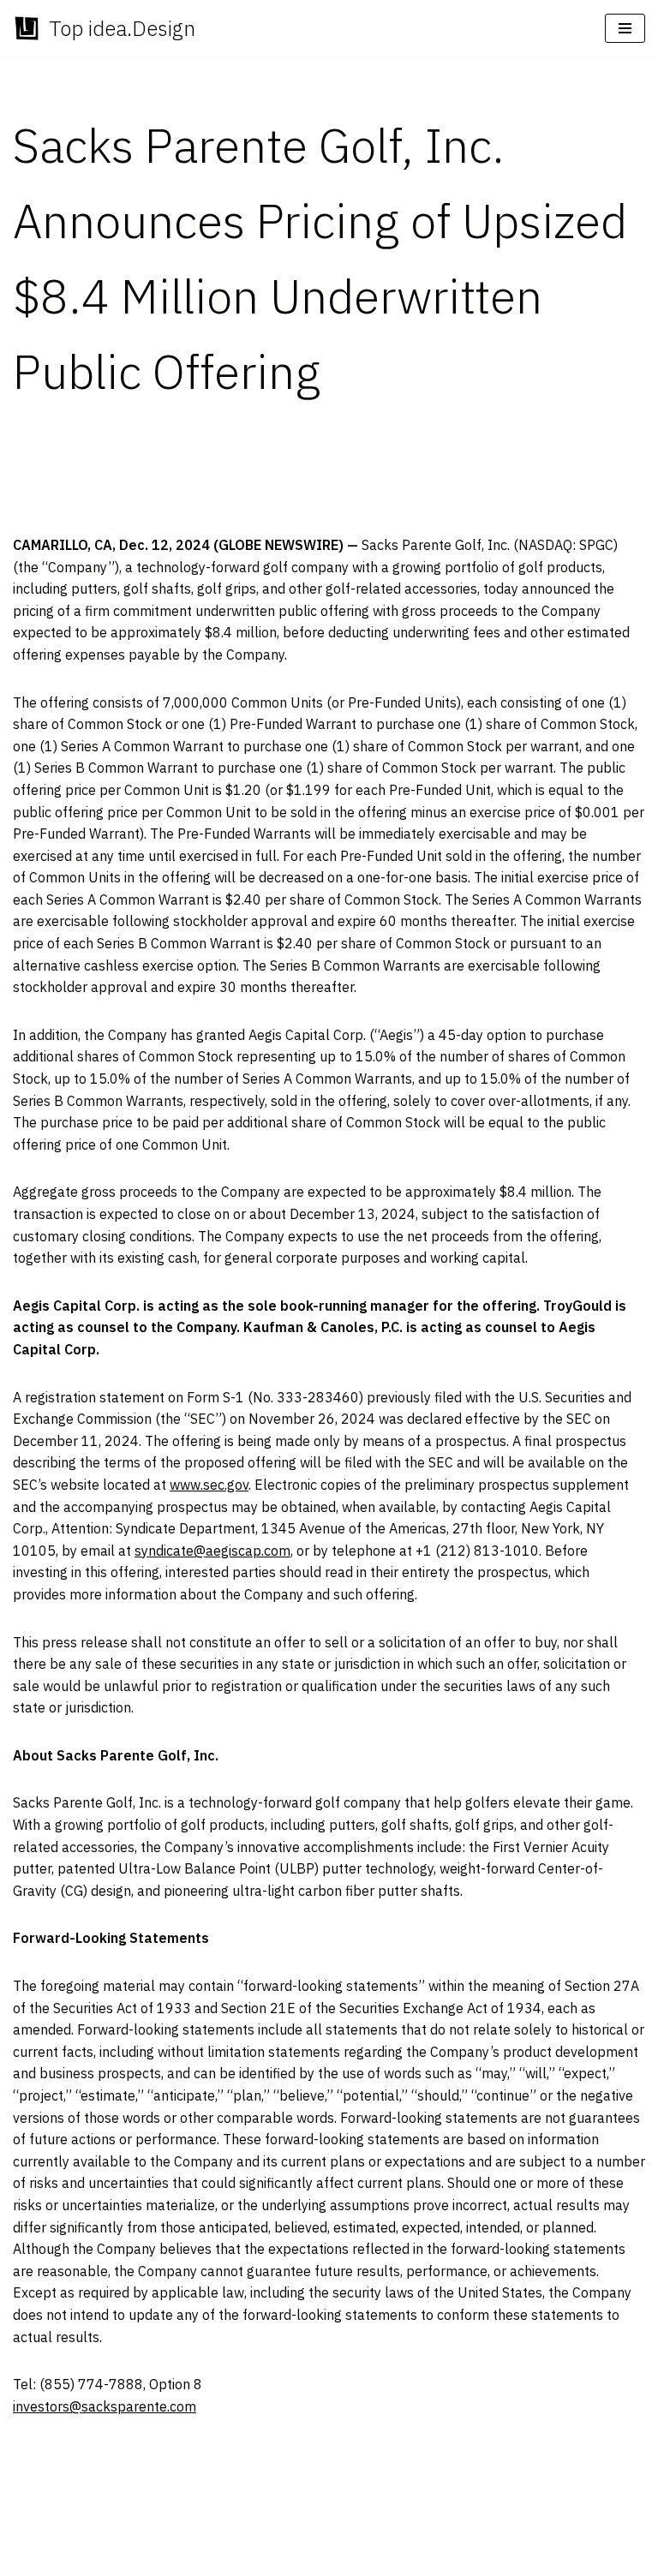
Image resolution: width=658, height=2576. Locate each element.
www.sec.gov (209, 1485)
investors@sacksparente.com (105, 2406)
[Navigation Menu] (625, 28)
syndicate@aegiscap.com (212, 1551)
